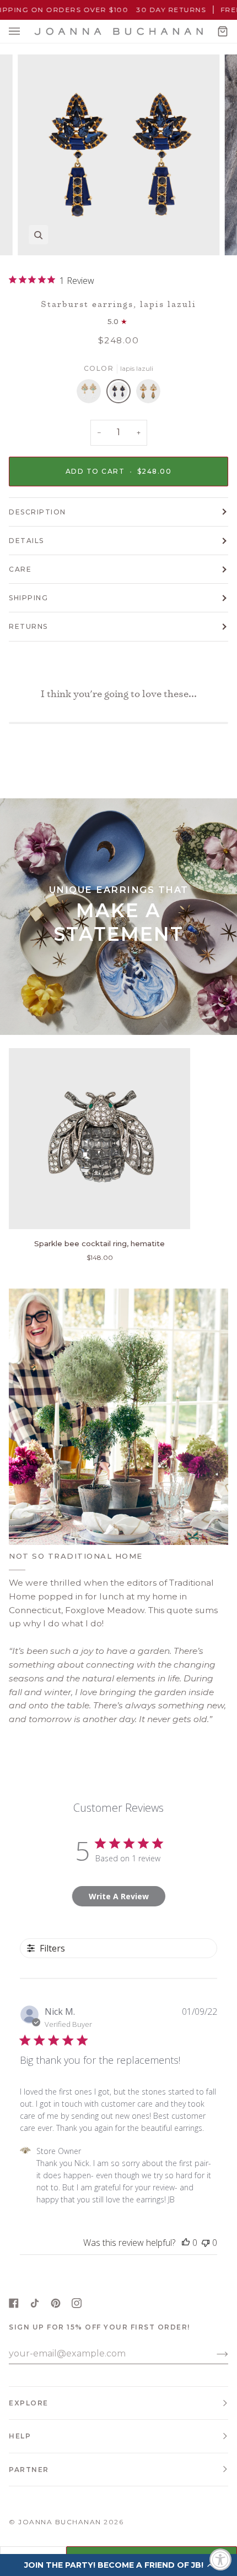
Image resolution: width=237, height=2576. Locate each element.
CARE (20, 569)
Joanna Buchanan (60, 2522)
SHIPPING (28, 598)
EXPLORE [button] (29, 2403)
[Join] (214, 2354)
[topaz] (148, 394)
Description (37, 512)
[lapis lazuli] (121, 394)
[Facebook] (14, 2303)
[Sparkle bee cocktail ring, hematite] (99, 1139)
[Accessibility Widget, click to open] (220, 2559)
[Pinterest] (56, 2303)
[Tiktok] (35, 2303)
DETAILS (26, 541)
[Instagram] (77, 2303)
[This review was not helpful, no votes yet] (206, 2243)
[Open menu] (25, 31)
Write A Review (119, 1896)
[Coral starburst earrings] (91, 394)
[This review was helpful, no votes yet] (186, 2243)
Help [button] (20, 2436)
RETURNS (28, 626)
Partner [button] (29, 2470)
